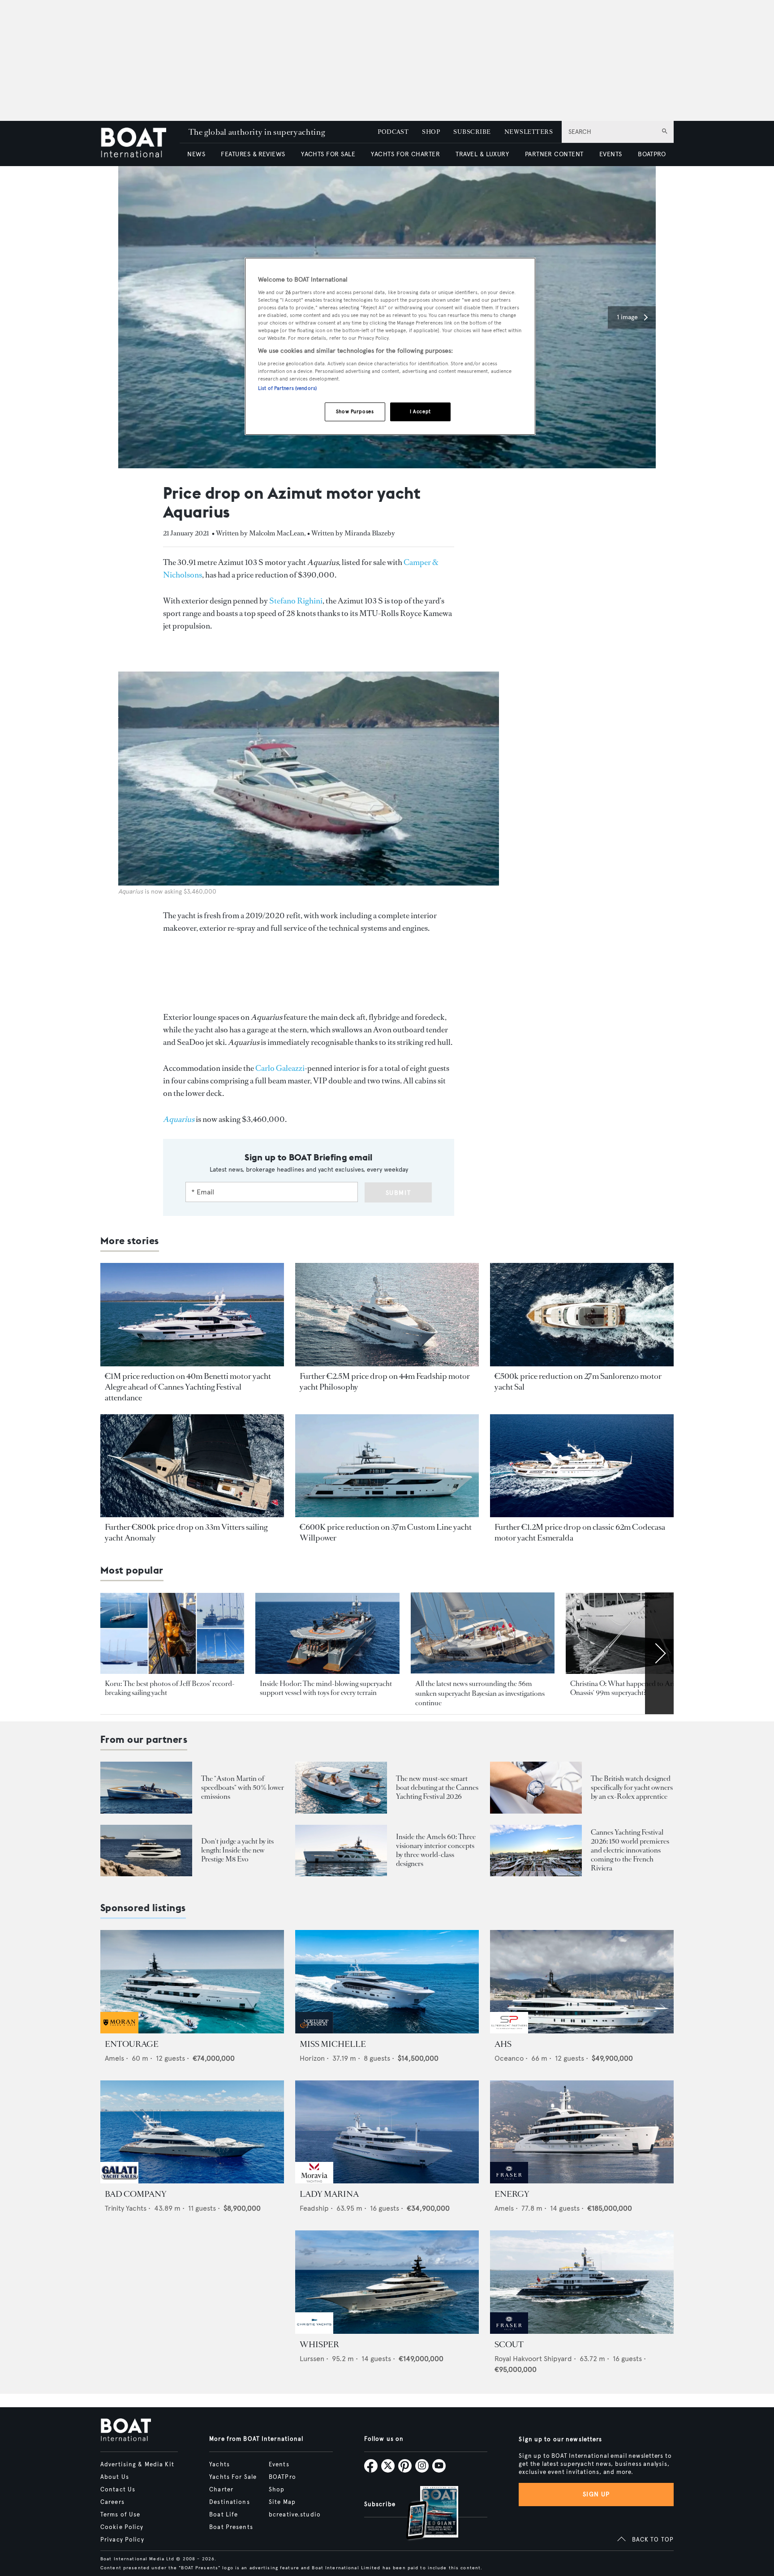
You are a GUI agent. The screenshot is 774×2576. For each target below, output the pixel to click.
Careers (112, 2502)
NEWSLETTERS (529, 132)
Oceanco (509, 2058)
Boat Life (224, 2515)
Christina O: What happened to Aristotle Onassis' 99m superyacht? (630, 1688)
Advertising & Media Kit (137, 2465)
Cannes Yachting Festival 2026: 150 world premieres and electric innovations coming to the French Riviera (630, 1850)
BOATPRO (652, 154)
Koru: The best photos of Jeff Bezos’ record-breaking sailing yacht (170, 1688)
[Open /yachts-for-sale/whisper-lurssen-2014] (387, 2282)
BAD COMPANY (136, 2194)
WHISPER (319, 2345)
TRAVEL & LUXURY (482, 154)
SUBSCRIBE (472, 132)
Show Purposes (355, 411)
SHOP (431, 132)
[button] (632, 317)
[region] (390, 346)
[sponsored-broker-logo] (119, 2031)
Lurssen (312, 2359)
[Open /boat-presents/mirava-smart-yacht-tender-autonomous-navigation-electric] (341, 1787)
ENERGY (512, 2194)
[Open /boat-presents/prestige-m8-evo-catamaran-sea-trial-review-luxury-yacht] (146, 1851)
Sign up (596, 2494)
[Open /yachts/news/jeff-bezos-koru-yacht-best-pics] (172, 1633)
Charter (221, 2490)
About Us (115, 2477)
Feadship (314, 2208)
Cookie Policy (122, 2527)
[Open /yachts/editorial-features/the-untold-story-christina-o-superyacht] (638, 1633)
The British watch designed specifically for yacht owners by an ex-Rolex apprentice (632, 1787)
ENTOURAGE (132, 2044)
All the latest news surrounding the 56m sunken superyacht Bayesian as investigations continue (480, 1693)
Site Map (282, 2502)
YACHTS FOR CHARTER (405, 154)
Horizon (312, 2058)
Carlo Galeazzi (280, 1068)
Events (279, 2465)
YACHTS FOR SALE (328, 154)
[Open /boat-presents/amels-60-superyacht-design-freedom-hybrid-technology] (341, 1851)
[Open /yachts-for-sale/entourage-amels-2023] (192, 1982)
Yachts (219, 2465)
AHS (503, 2044)
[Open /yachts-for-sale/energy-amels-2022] (582, 2132)
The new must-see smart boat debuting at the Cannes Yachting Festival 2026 (437, 1787)
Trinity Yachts (126, 2208)
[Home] (140, 143)
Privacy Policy (122, 2540)
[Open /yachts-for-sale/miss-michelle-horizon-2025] (387, 1982)
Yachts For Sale (233, 2477)
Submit (398, 1193)
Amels (114, 2058)
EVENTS (611, 154)
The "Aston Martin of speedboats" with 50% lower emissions (243, 1787)
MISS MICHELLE (333, 2044)
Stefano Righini (296, 601)
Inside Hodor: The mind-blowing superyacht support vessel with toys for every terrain (326, 1688)
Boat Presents (231, 2527)
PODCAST (393, 132)
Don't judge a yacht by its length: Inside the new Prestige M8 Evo (237, 1850)
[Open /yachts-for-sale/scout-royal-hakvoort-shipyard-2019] (582, 2282)
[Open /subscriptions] (425, 2514)
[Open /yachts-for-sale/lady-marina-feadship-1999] (387, 2132)
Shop (277, 2490)
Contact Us (118, 2490)
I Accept (420, 411)
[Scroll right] (659, 1653)
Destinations (229, 2502)
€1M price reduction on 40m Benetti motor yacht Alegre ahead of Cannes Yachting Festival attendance (188, 1387)
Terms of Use (120, 2515)
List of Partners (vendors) (287, 388)
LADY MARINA (329, 2194)
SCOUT (509, 2345)
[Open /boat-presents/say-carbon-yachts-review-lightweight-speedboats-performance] (146, 1787)
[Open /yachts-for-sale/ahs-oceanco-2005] (582, 1982)
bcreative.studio (295, 2515)
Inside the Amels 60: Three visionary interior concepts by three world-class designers (436, 1850)
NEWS (196, 154)
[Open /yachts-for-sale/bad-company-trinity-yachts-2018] (192, 2132)
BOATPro (282, 2477)
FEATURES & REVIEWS (253, 154)
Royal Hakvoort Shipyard (533, 2359)
